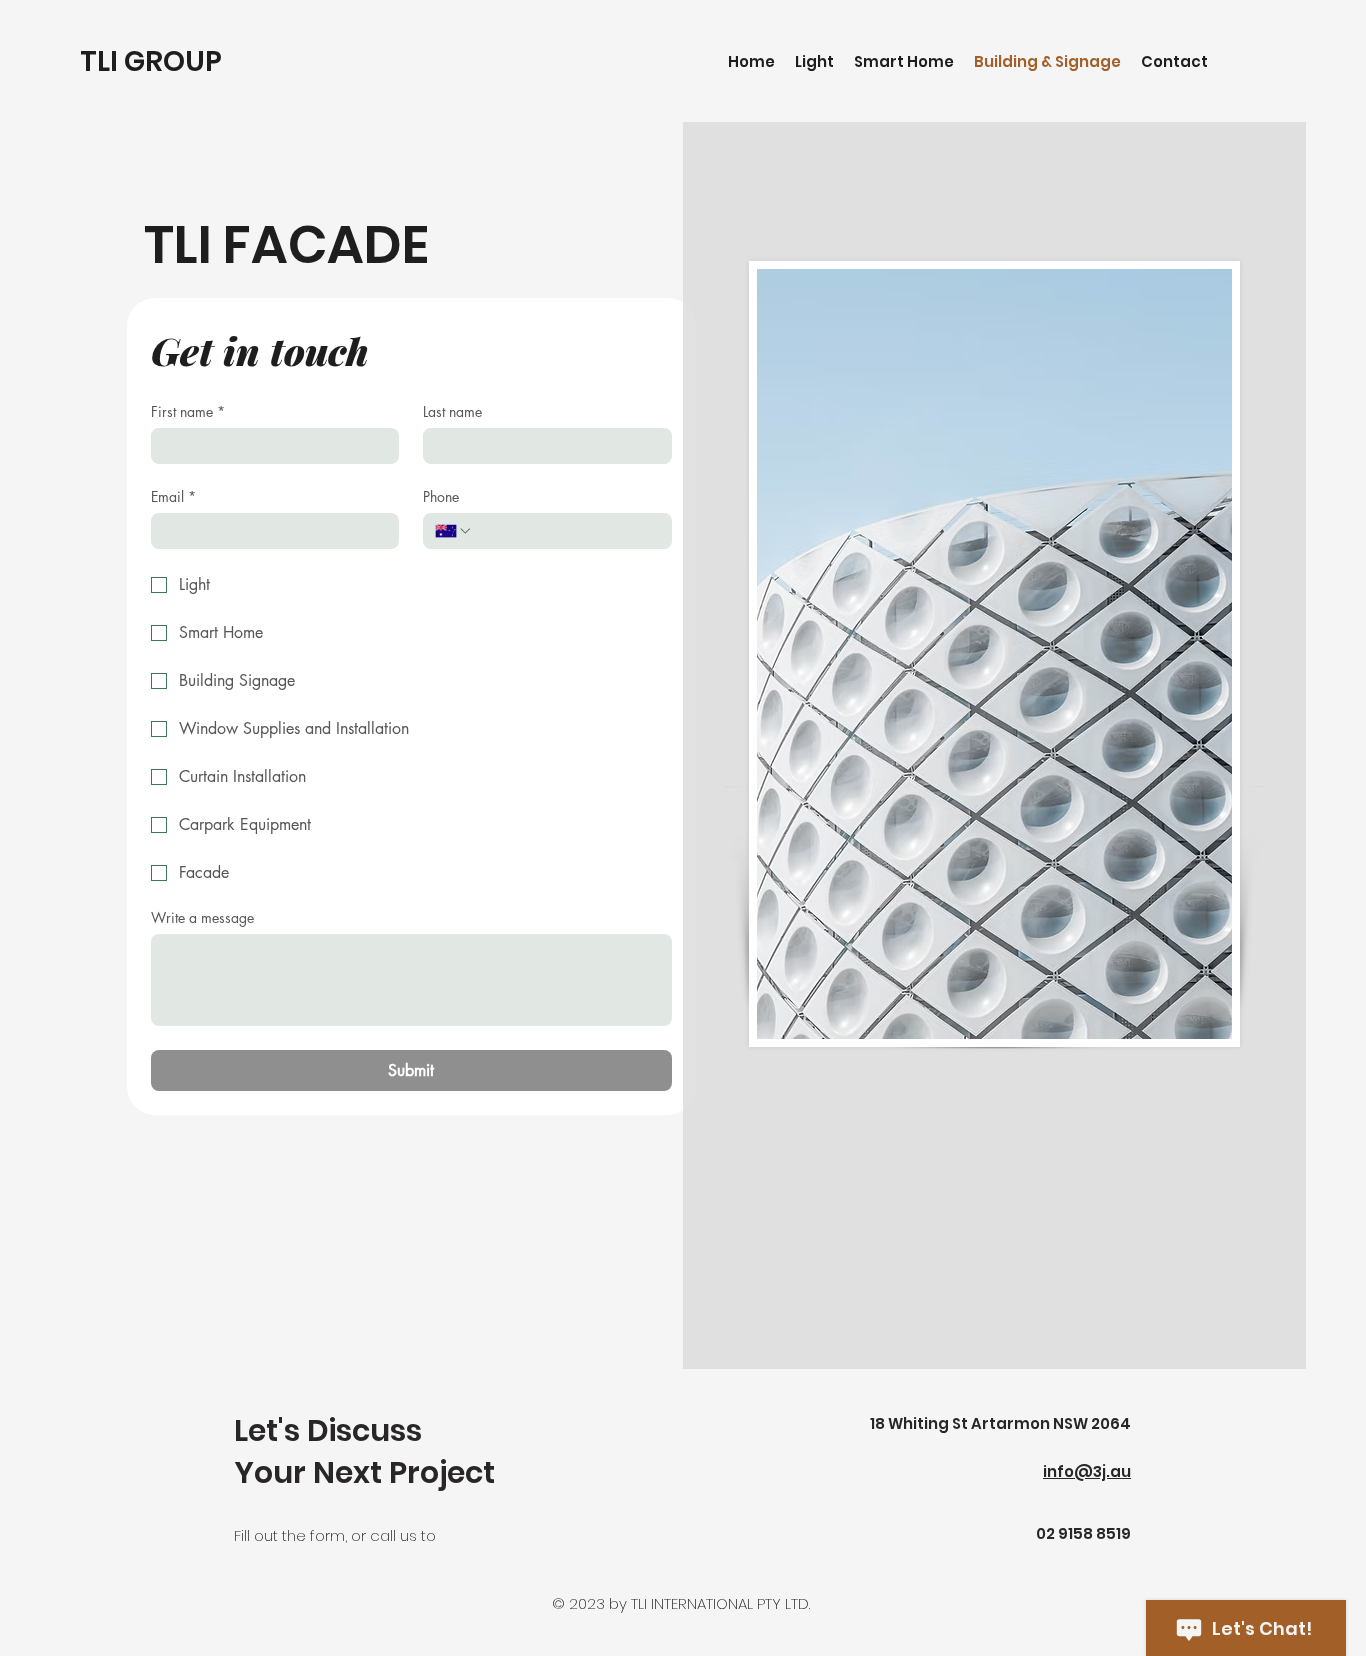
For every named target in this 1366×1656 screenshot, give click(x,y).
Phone (441, 496)
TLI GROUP (151, 61)
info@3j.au (1087, 1471)
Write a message (202, 917)
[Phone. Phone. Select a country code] (454, 531)
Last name (452, 411)
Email (173, 496)
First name (188, 411)
